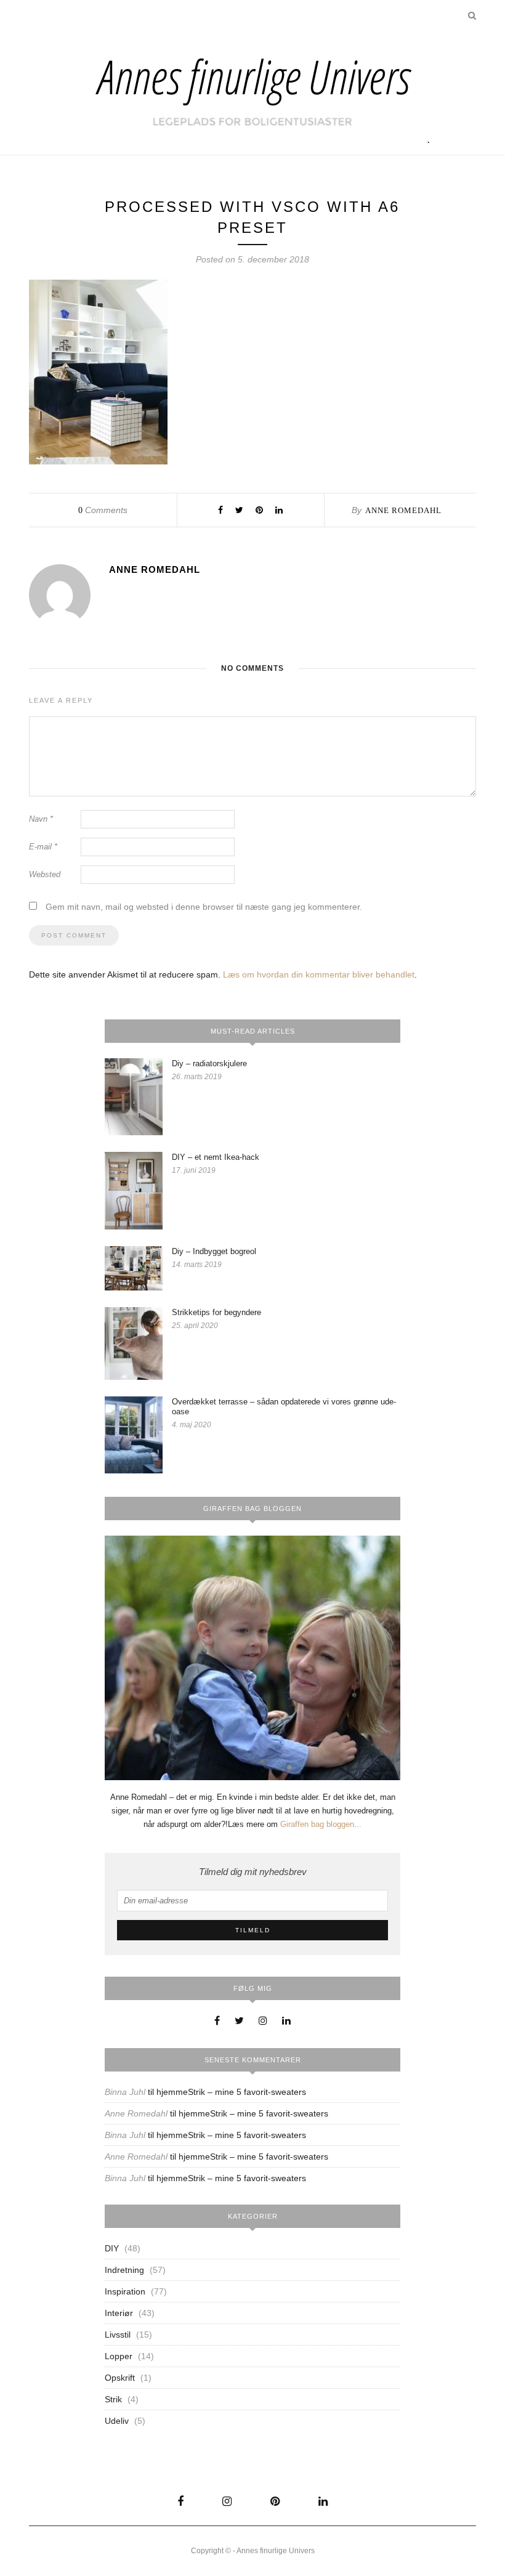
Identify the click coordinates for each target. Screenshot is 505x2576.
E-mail (43, 847)
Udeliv (117, 2421)
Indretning (124, 2270)
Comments (103, 510)
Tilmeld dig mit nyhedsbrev (253, 1872)
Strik (113, 2399)
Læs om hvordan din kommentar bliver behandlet (319, 974)
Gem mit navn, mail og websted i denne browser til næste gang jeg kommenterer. (204, 907)
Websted (45, 874)
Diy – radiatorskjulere (209, 1063)
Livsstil (118, 2335)
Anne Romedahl (403, 510)
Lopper (119, 2356)
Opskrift (120, 2378)
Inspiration (125, 2291)
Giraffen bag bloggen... (321, 1824)
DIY (112, 2248)
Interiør (119, 2313)
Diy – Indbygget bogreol (214, 1251)
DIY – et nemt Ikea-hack (216, 1157)
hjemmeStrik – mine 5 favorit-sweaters (231, 2092)
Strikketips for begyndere (216, 1312)
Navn (41, 819)
